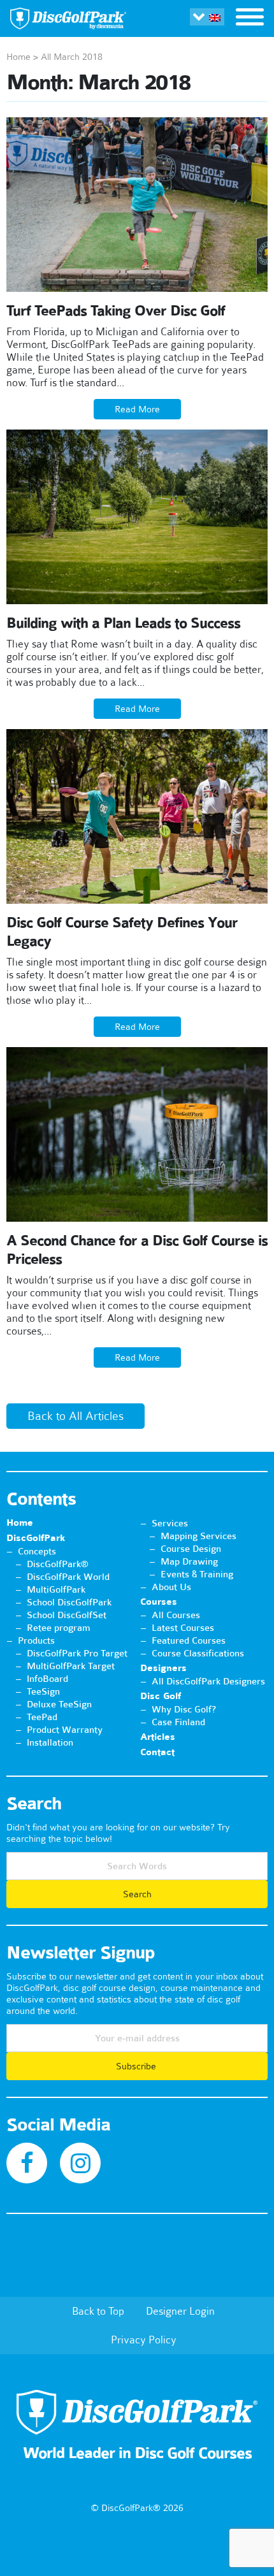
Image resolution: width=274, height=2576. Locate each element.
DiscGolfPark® (58, 1564)
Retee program (59, 1628)
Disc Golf (161, 1696)
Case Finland (178, 1722)
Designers (163, 1668)
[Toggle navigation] (250, 18)
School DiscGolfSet (67, 1615)
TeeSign (43, 1691)
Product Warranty (65, 1730)
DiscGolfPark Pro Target (77, 1653)
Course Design (191, 1549)
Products (36, 1640)
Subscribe (137, 2066)
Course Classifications (198, 1653)
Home (18, 57)
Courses (159, 1602)
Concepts (37, 1551)
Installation (50, 1742)
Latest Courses (183, 1628)
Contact (157, 1752)
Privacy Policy (144, 2340)
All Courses (176, 1615)
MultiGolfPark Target (71, 1666)
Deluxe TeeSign (59, 1704)
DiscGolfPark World (68, 1577)
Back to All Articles (76, 1416)
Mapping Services (198, 1536)
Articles (158, 1737)
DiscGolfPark (36, 1538)
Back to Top (98, 2311)
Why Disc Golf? (184, 1709)
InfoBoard (47, 1679)
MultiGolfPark (56, 1589)
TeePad (42, 1717)
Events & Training (197, 1574)
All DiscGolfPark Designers (208, 1681)
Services (170, 1523)
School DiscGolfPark (69, 1602)
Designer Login (180, 2311)
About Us (171, 1587)
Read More (137, 409)
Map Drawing (189, 1561)
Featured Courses (189, 1640)
